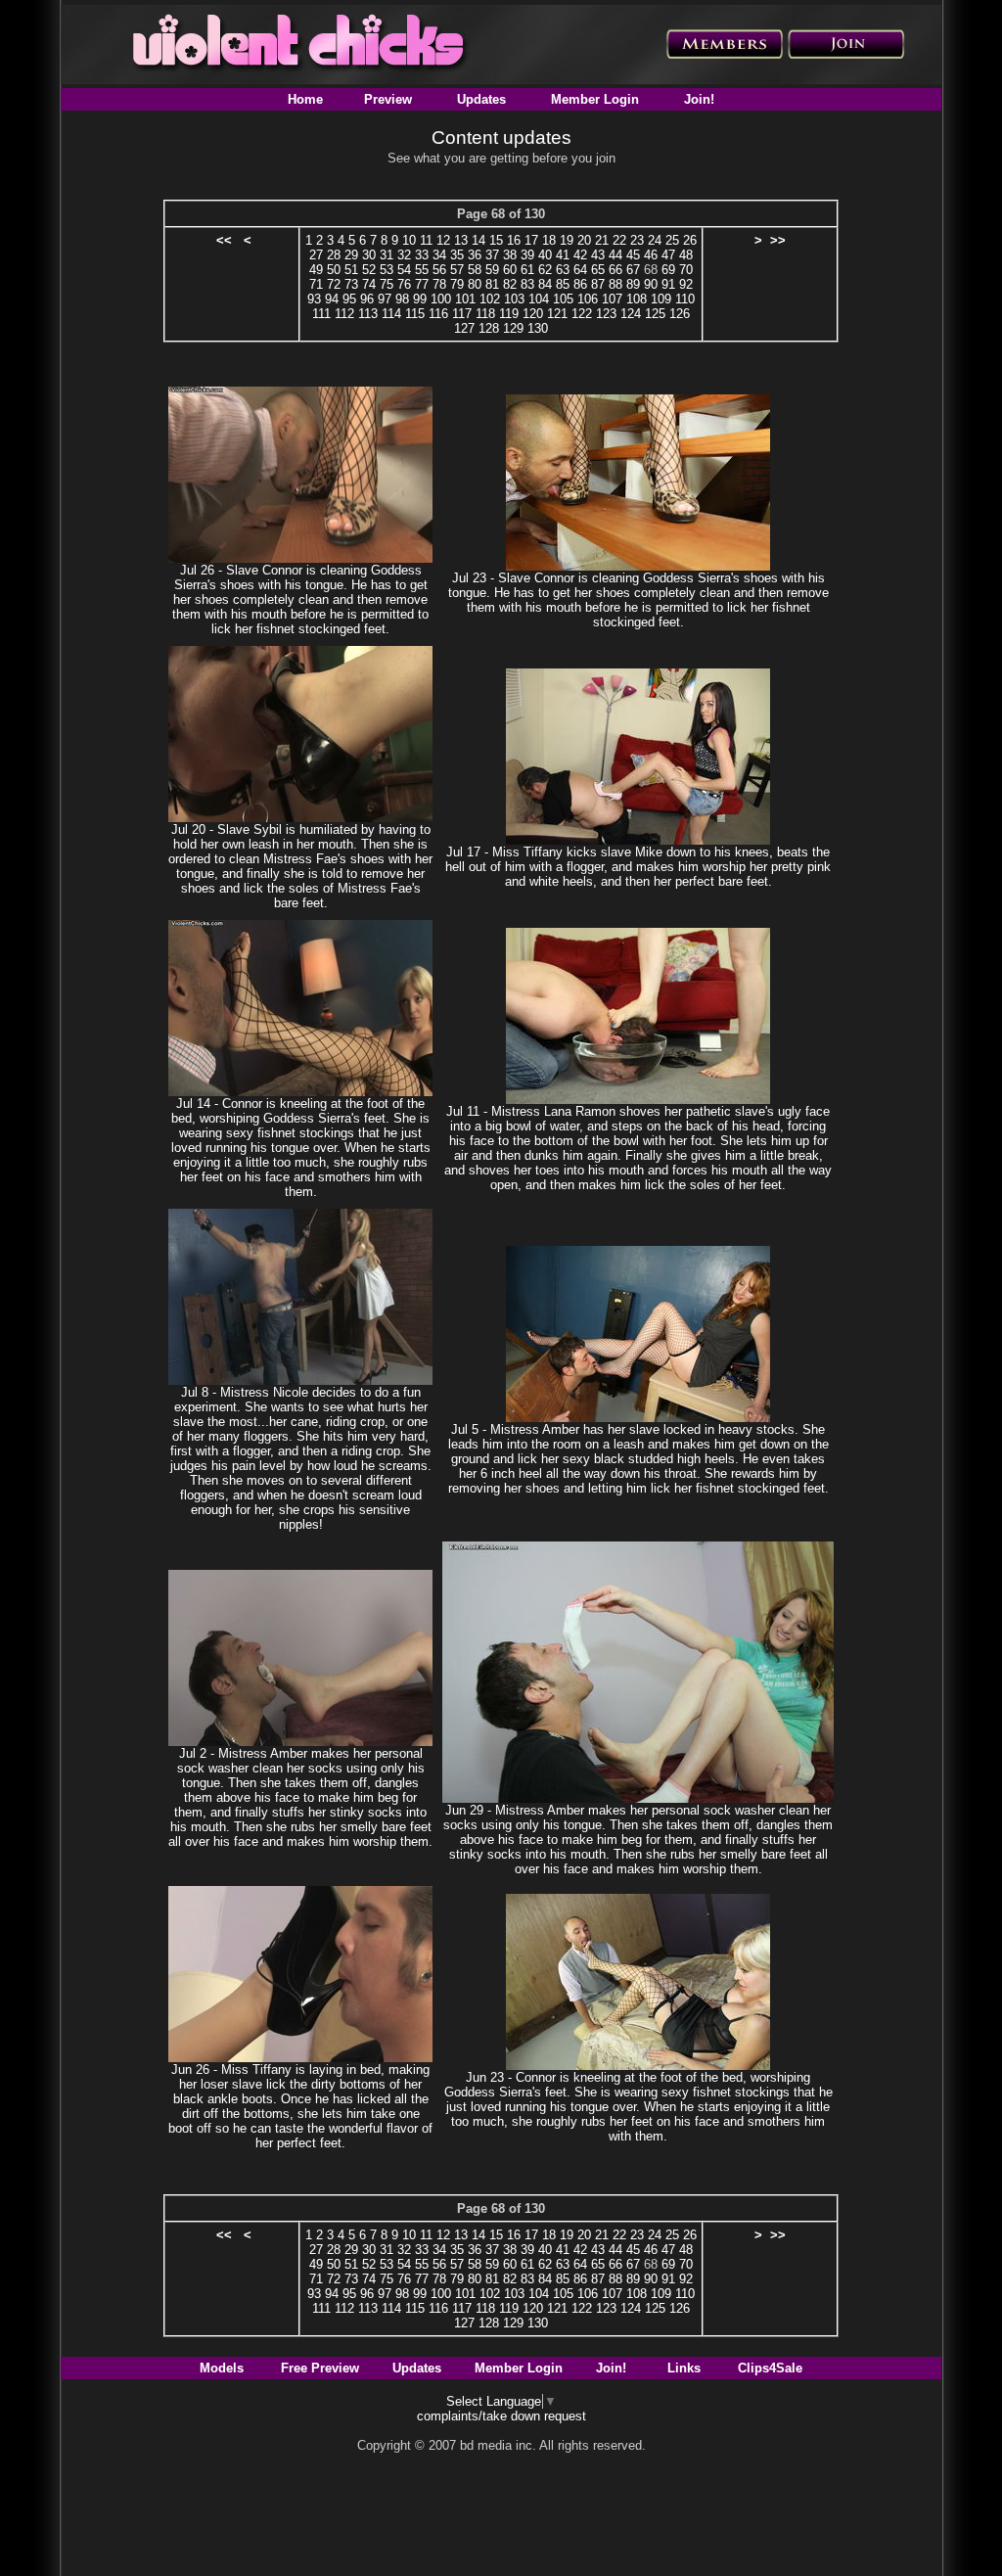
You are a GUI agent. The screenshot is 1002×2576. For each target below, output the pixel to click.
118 (485, 314)
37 (492, 255)
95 (349, 299)
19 (567, 240)
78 (439, 284)
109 (661, 299)
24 (655, 240)
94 (332, 299)
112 (344, 314)
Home (305, 99)
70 (686, 270)
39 (527, 255)
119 (509, 314)
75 (387, 284)
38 (510, 255)
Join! (699, 99)
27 (316, 255)
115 (415, 314)
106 (588, 299)
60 (510, 270)
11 (426, 240)
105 (563, 299)
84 (545, 284)
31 (387, 255)
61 (527, 270)
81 (492, 284)
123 (606, 314)
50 (334, 270)
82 (510, 284)
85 (563, 284)
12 (443, 240)
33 (422, 255)
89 (633, 284)
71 (316, 284)
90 (651, 284)
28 (334, 255)
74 (369, 284)
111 (321, 314)
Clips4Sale (770, 2368)
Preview (388, 99)
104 (539, 299)
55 (422, 270)
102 (490, 299)
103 (514, 299)
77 (422, 284)
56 (439, 270)
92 (686, 284)
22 (619, 240)
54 (404, 270)
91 (668, 284)
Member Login (595, 99)
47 (668, 255)
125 (655, 314)
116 (438, 314)
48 (686, 255)
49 (316, 270)
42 (580, 255)
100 (441, 299)
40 (545, 255)
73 (351, 284)
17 (531, 240)
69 (668, 270)
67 (633, 270)
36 (475, 255)
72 (334, 284)
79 (457, 284)
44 (615, 255)
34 (439, 255)
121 (557, 314)
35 (457, 255)
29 (351, 255)
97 (385, 299)
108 (637, 299)
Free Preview (320, 2368)
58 (475, 270)
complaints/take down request (501, 2416)
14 (478, 240)
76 (404, 284)
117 (462, 314)
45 (633, 255)
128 (489, 328)
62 (545, 270)
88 (615, 284)
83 (527, 284)
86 (580, 284)
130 (538, 328)
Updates (481, 99)
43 (598, 255)
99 (420, 299)
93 (314, 299)
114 (391, 314)
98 (402, 299)
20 (584, 240)
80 (475, 284)
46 (651, 255)
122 (582, 314)
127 (464, 328)
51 (351, 270)
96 (367, 299)
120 (533, 314)
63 (563, 270)
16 (514, 240)
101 (465, 299)
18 (549, 240)
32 (404, 255)
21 (602, 240)
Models (222, 2368)
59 (492, 270)
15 (496, 240)
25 (672, 240)
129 (513, 328)
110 (685, 299)
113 (368, 314)
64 (580, 270)
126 (680, 314)
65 (598, 270)
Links (684, 2368)
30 (369, 255)
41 (563, 255)
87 (598, 284)
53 (387, 270)
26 (690, 240)
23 (637, 240)
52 (369, 270)
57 (457, 270)
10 (409, 240)
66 (615, 270)
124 (631, 314)
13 (461, 240)
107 (612, 299)
